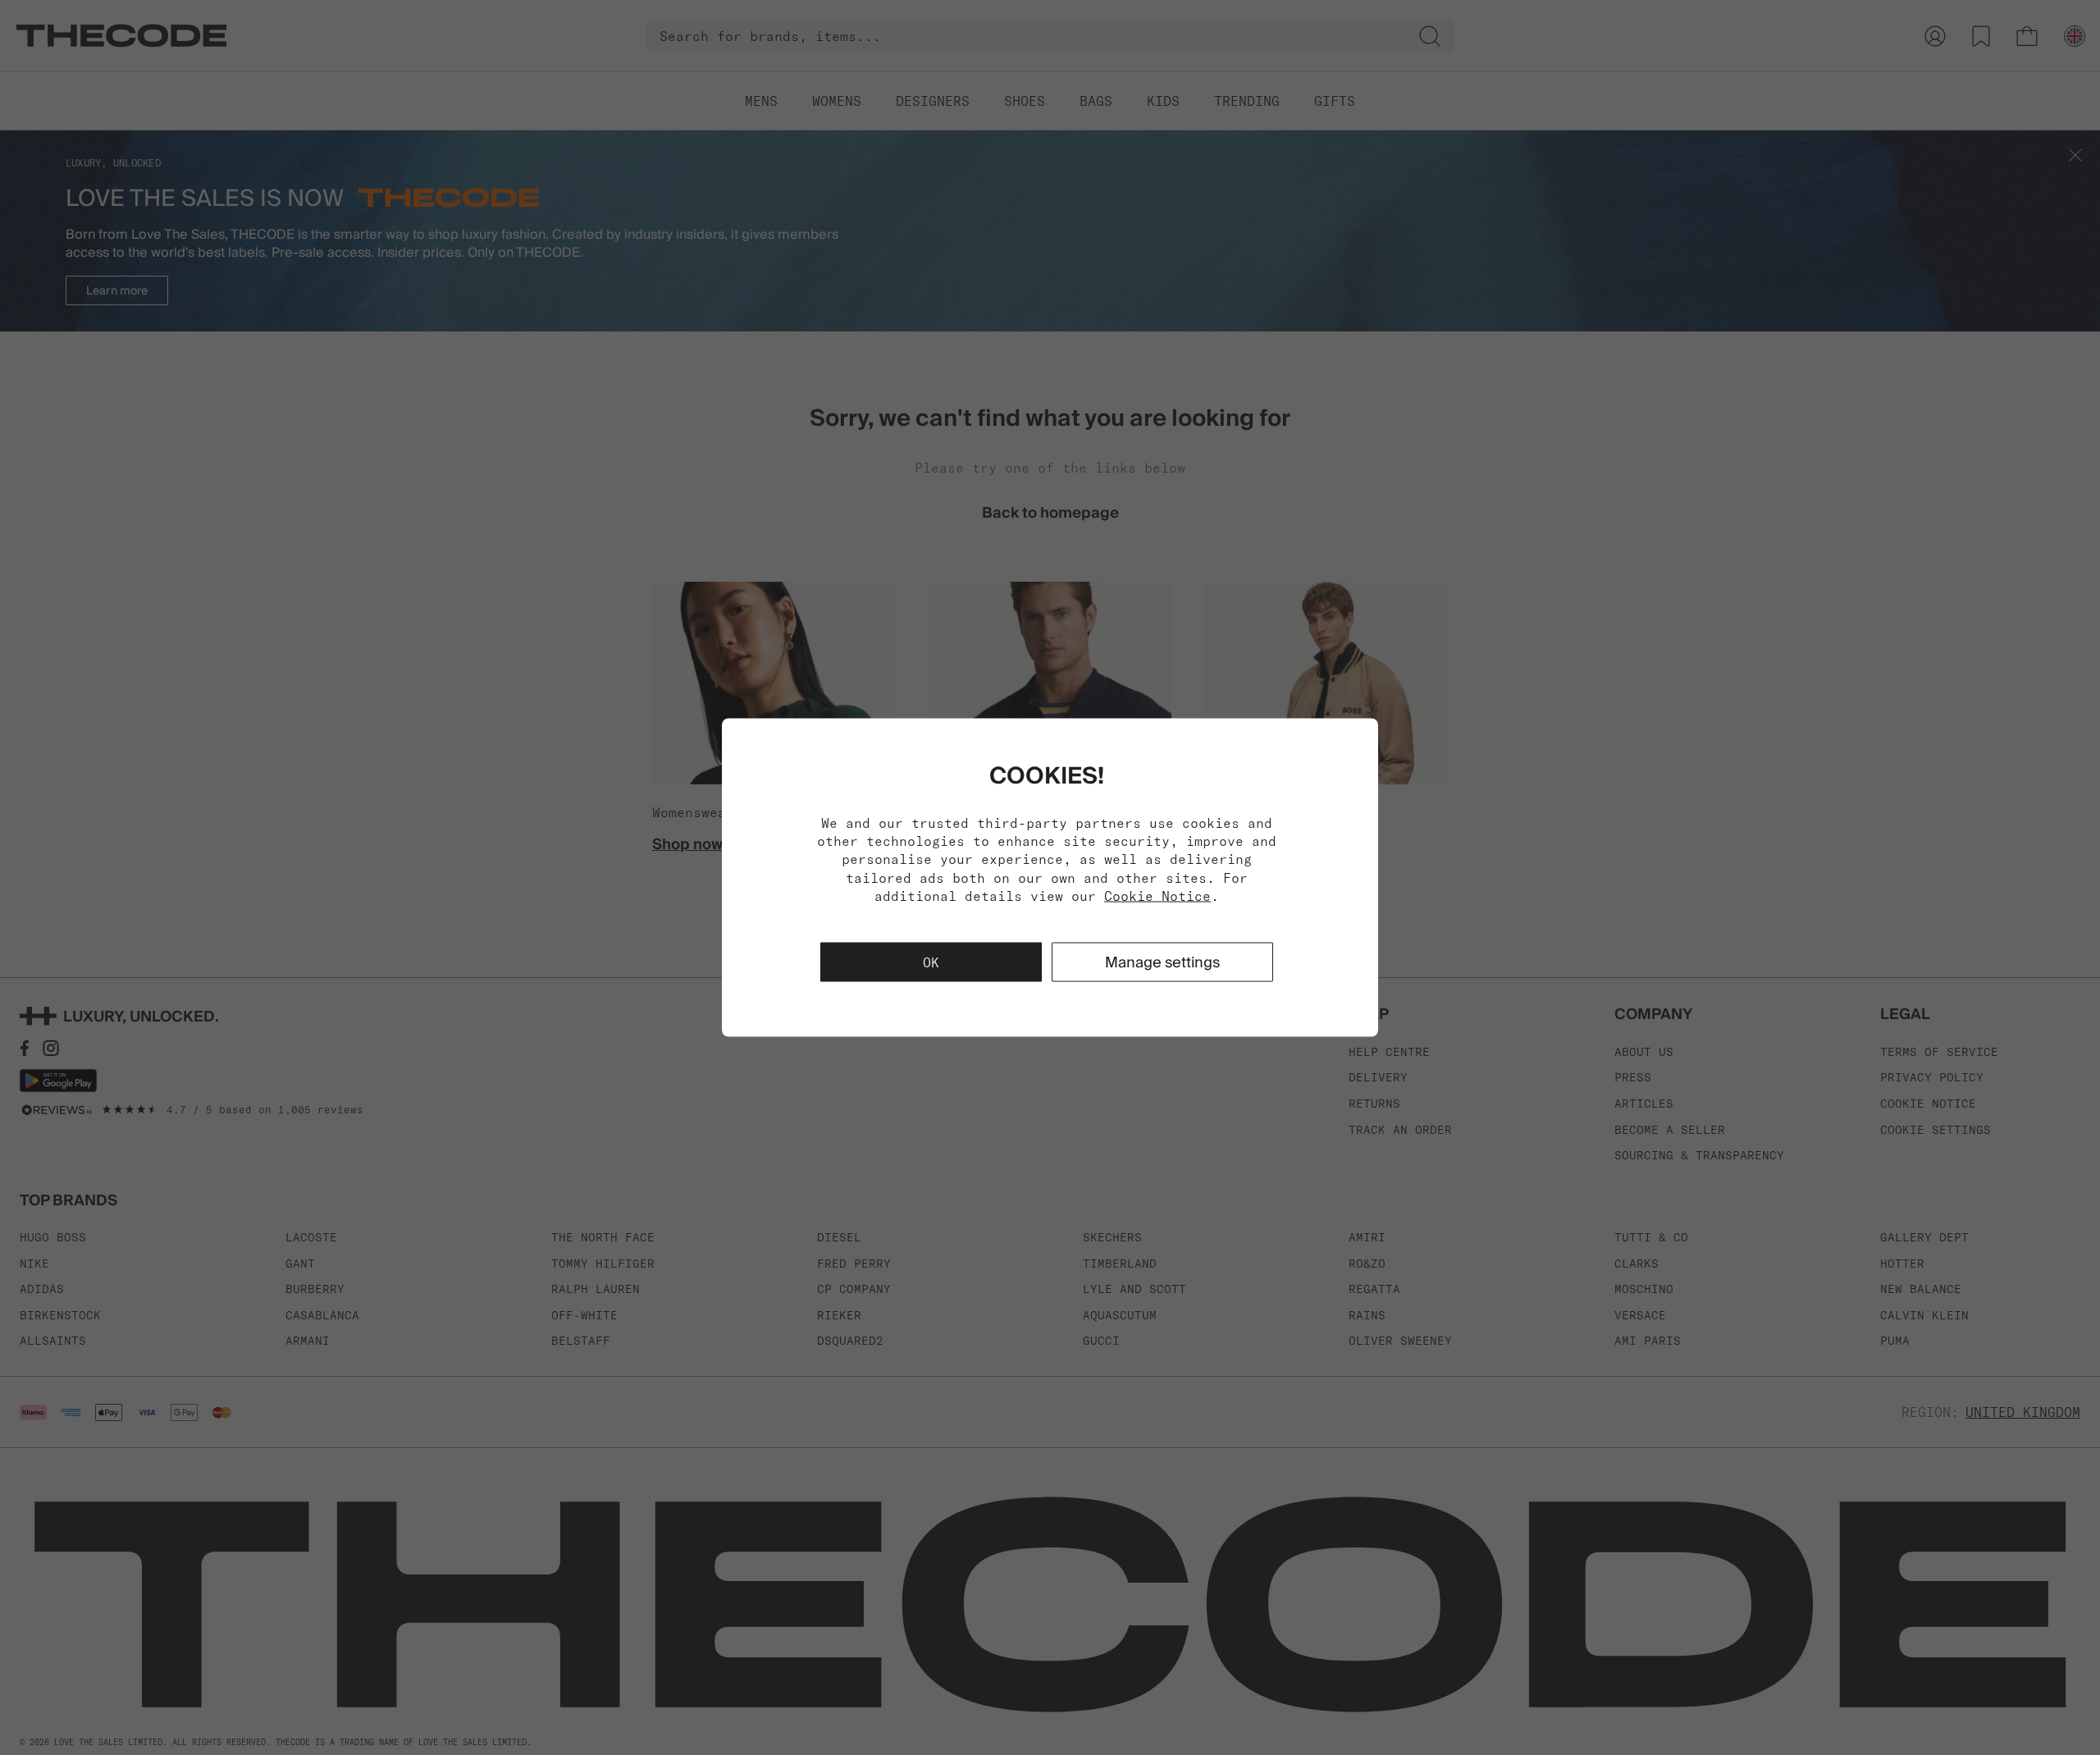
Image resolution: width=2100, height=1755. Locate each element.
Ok (931, 962)
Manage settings (1162, 962)
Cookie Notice (1157, 896)
